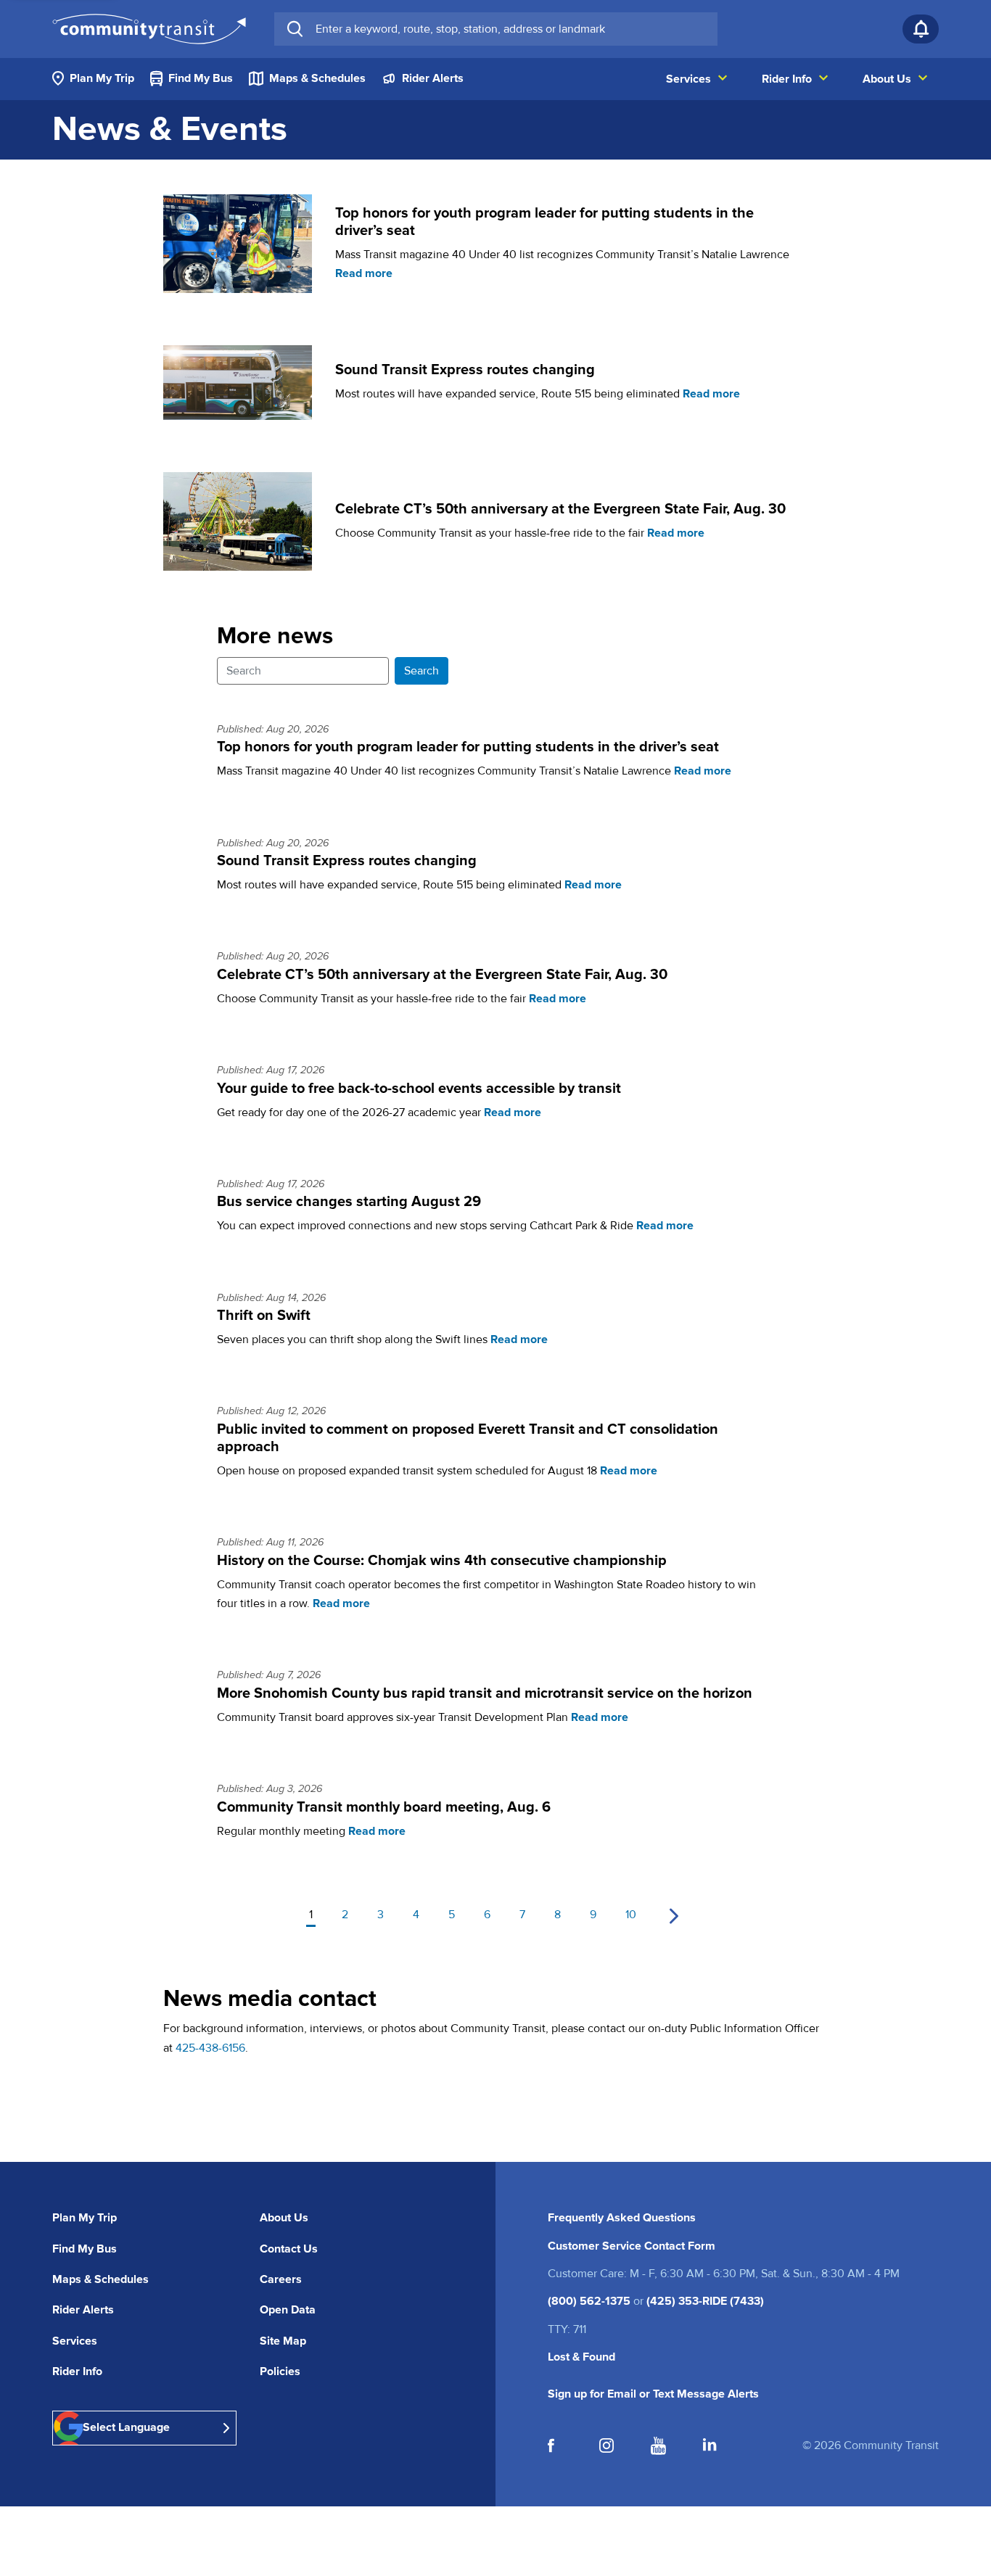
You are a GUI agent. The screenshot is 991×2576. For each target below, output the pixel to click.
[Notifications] (921, 29)
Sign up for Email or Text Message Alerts (653, 2394)
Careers (281, 2279)
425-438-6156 (210, 2048)
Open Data (288, 2310)
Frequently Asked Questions (622, 2218)
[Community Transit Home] (149, 29)
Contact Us (289, 2249)
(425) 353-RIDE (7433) (705, 2301)
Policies (280, 2371)
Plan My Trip (85, 2218)
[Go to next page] (674, 1916)
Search (422, 671)
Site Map (283, 2341)
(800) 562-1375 (589, 2301)
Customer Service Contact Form (632, 2246)
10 (631, 1915)
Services (75, 2341)
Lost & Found (581, 2357)
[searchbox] (510, 29)
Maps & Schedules (100, 2279)
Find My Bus (85, 2249)
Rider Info (77, 2371)
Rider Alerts (83, 2310)
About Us (284, 2218)
